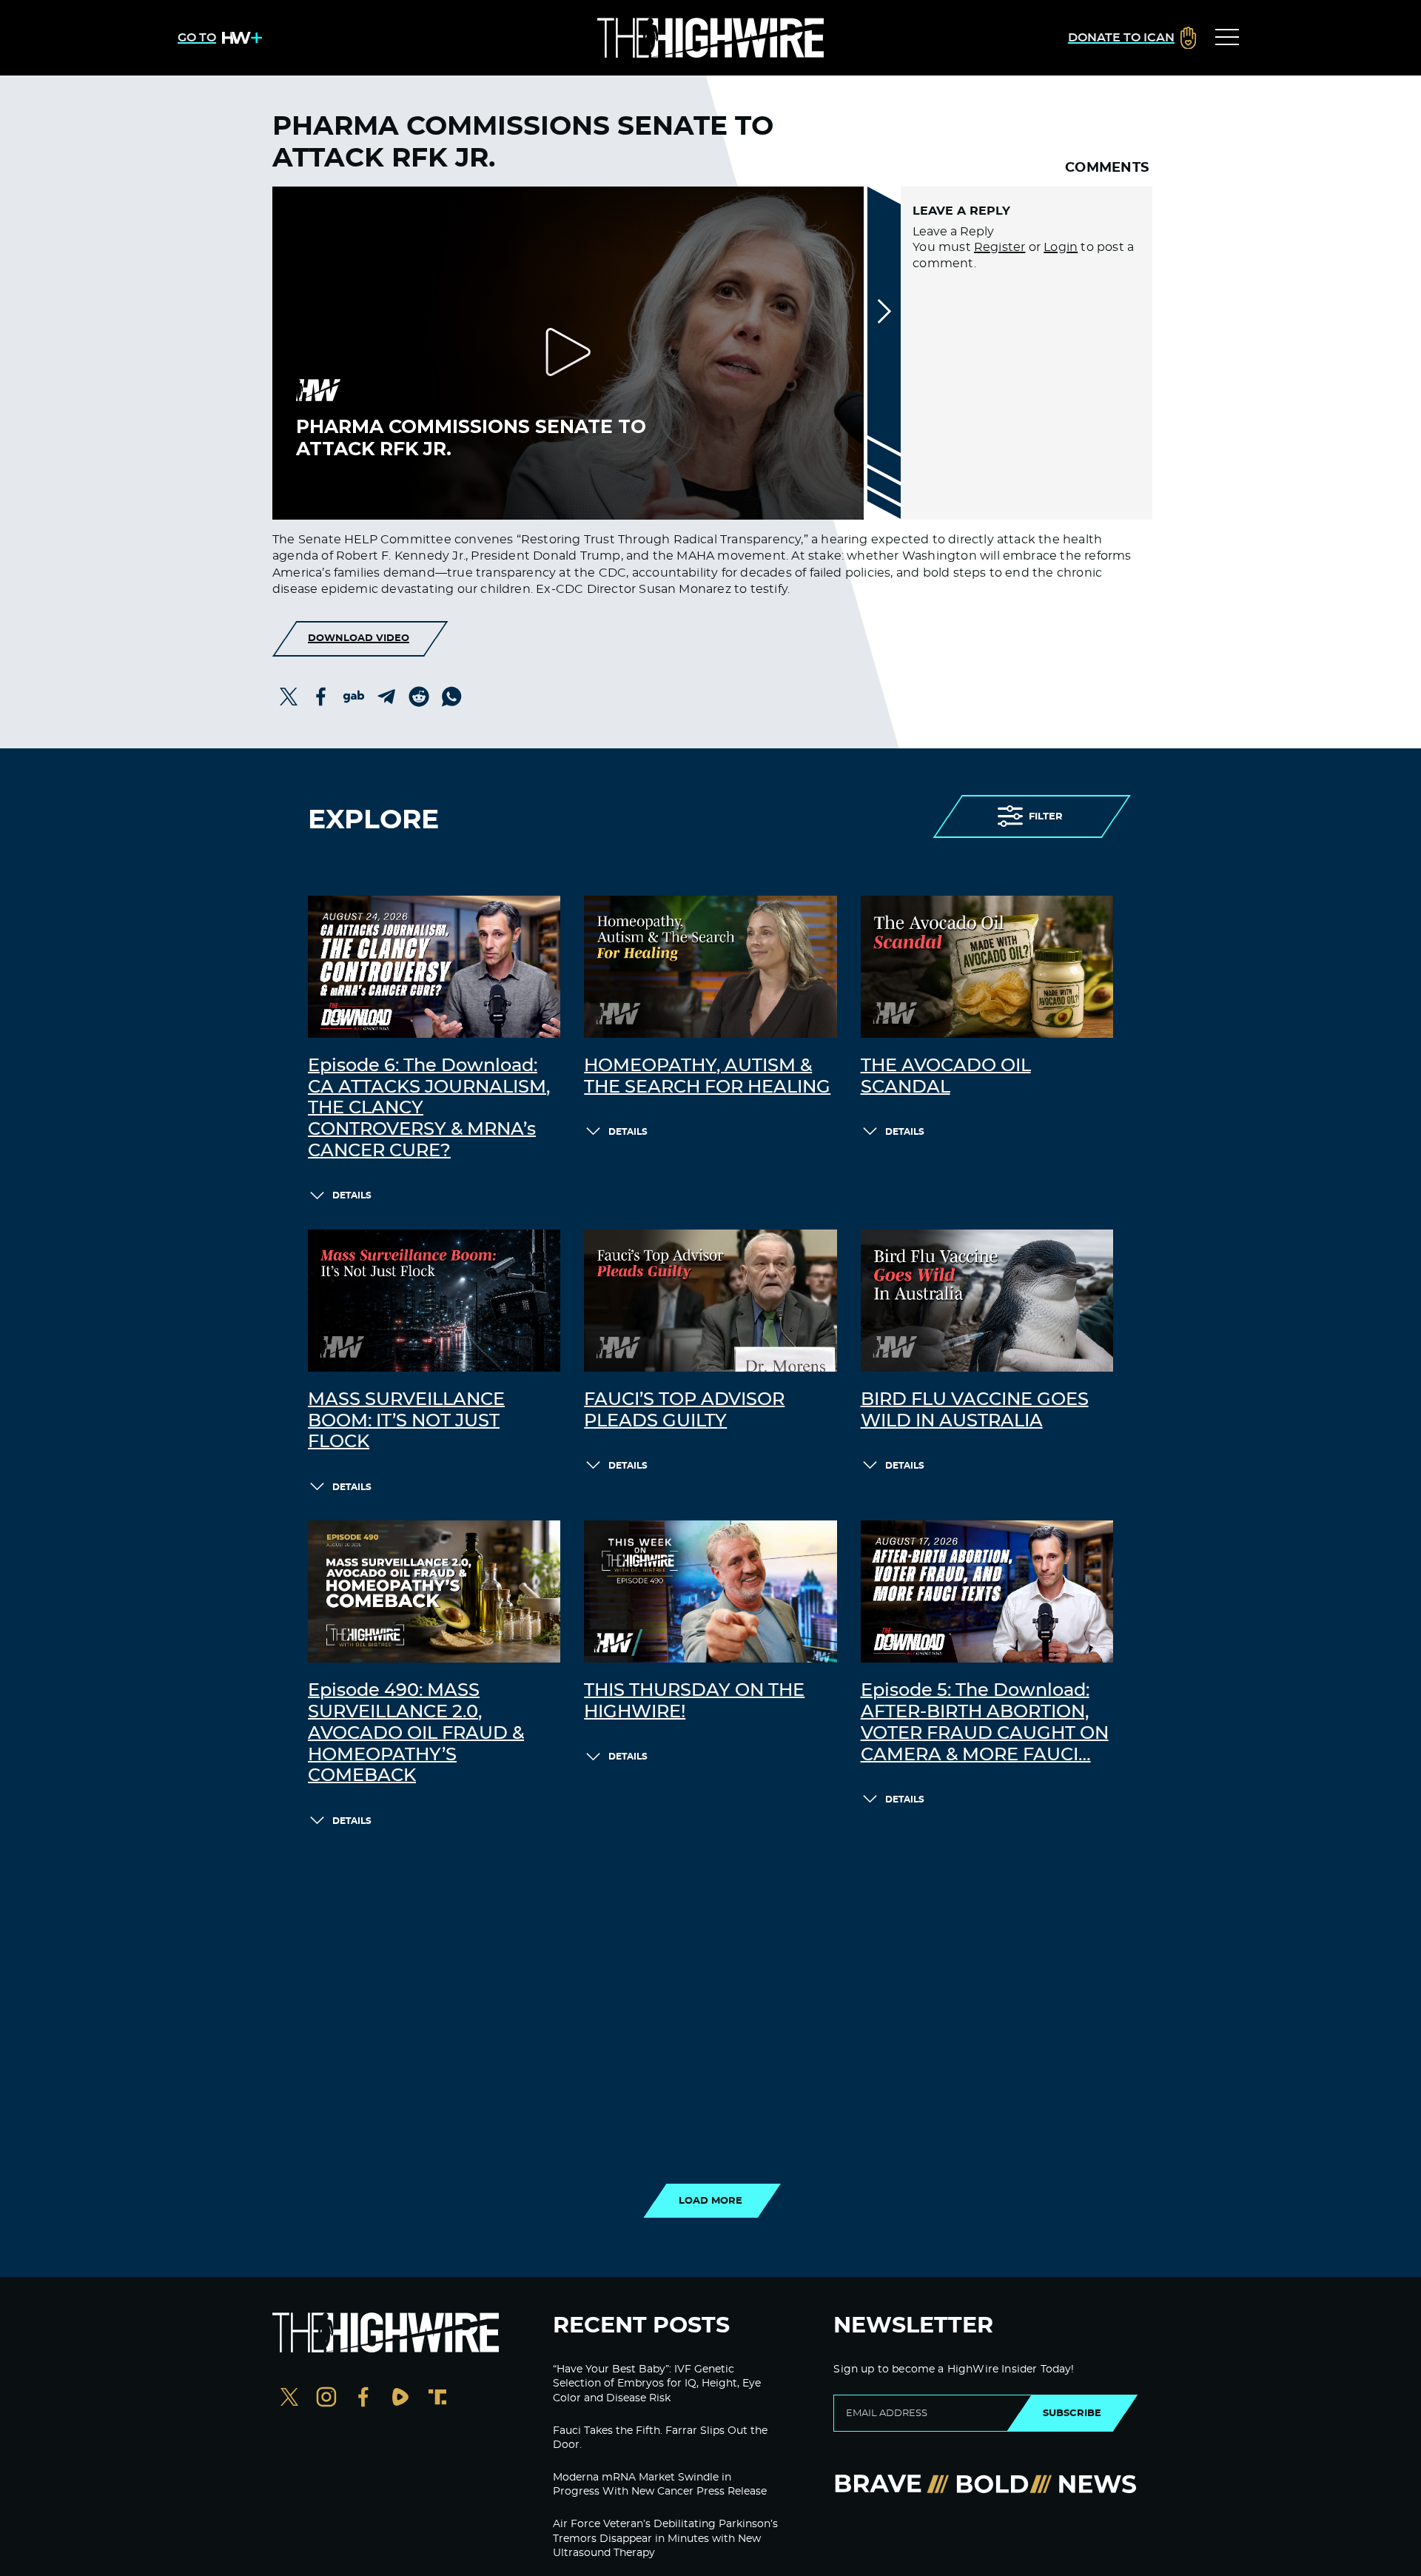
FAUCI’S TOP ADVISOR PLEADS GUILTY (684, 1411)
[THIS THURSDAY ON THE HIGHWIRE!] (710, 1591)
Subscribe (1072, 2413)
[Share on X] (289, 697)
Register (1000, 247)
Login (1061, 247)
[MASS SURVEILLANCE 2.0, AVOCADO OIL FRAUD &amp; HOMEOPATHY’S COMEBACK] (434, 1591)
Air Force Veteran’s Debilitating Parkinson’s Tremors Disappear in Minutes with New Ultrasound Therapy (665, 2539)
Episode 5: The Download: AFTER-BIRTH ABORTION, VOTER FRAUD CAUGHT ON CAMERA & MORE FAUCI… (985, 1723)
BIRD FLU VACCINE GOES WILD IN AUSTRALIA (975, 1411)
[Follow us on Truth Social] (437, 2399)
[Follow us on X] (289, 2399)
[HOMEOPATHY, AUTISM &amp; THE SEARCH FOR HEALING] (710, 967)
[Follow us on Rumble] (400, 2399)
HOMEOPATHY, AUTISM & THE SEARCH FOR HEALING (707, 1077)
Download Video (359, 638)
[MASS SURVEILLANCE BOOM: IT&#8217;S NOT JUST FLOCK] (434, 1301)
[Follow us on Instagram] (326, 2399)
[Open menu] (1227, 38)
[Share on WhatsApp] (451, 697)
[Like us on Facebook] (363, 2399)
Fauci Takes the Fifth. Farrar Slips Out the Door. (660, 2438)
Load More (710, 2201)
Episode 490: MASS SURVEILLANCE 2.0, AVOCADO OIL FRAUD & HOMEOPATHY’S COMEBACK (416, 1733)
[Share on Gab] (354, 697)
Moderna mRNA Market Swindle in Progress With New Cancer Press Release (660, 2485)
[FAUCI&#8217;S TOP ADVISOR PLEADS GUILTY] (710, 1301)
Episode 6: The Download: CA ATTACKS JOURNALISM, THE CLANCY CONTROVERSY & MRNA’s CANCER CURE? (429, 1108)
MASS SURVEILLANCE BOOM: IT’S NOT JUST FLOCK (406, 1421)
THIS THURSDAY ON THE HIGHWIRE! (694, 1701)
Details (352, 1195)
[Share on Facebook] (321, 697)
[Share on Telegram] (386, 697)
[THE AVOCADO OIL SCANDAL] (987, 967)
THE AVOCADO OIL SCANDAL (946, 1077)
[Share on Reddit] (419, 697)
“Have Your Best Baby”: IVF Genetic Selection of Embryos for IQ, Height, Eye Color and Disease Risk (657, 2384)
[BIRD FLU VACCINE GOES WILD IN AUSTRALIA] (987, 1301)
